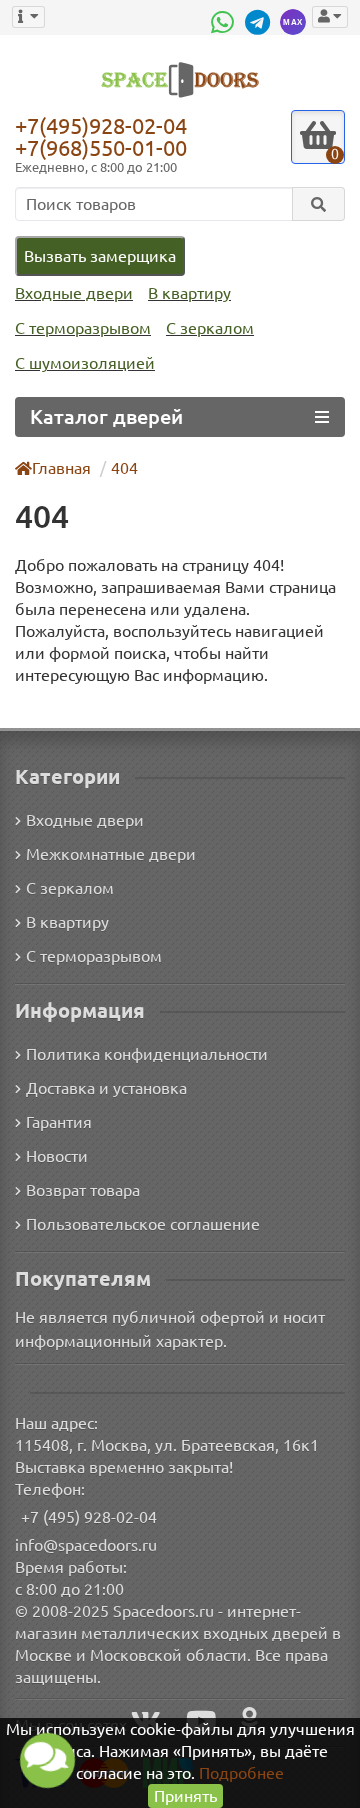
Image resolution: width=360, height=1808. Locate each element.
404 (124, 468)
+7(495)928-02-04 (101, 125)
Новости (57, 1156)
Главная (61, 468)
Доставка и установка (106, 1088)
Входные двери (74, 293)
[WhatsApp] (225, 22)
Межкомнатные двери (111, 854)
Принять (185, 1796)
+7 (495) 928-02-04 (89, 1517)
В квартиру (189, 293)
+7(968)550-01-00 (101, 147)
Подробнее (241, 1773)
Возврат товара (83, 1190)
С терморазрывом (83, 328)
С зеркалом (210, 328)
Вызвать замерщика (100, 256)
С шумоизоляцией (85, 363)
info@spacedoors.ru (86, 1545)
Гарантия (59, 1122)
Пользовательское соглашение (143, 1224)
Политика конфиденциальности (147, 1054)
